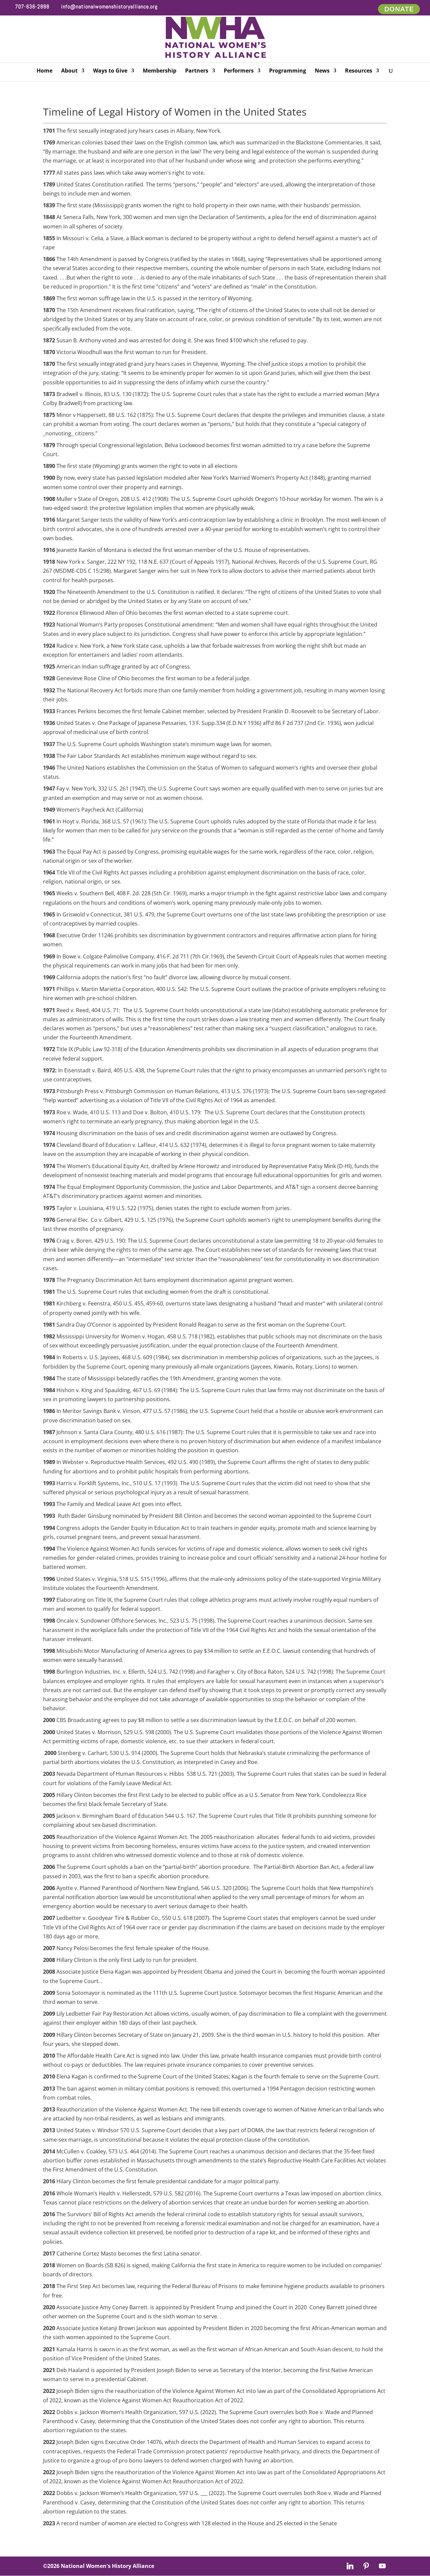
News (322, 71)
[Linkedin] (350, 2566)
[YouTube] (382, 2566)
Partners (197, 71)
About (69, 71)
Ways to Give (110, 71)
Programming (288, 71)
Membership (160, 71)
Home (45, 71)
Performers (239, 71)
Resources (359, 71)
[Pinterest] (366, 2566)
